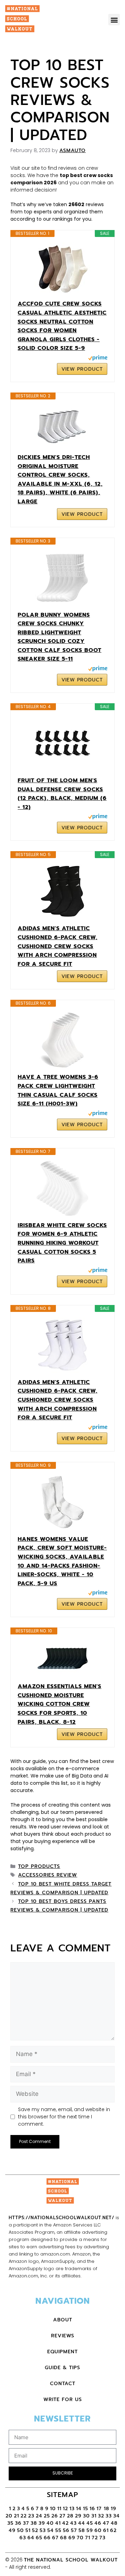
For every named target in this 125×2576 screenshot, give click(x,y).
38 (34, 2523)
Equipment (62, 2352)
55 (58, 2530)
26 (55, 2516)
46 (98, 2523)
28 (70, 2516)
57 (74, 2530)
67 (55, 2538)
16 (92, 2509)
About (63, 2320)
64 (31, 2538)
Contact (63, 2384)
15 (86, 2509)
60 (98, 2530)
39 (42, 2523)
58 (82, 2530)
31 (94, 2516)
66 (47, 2538)
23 (31, 2516)
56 (66, 2530)
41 (58, 2523)
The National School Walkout (71, 2560)
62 (113, 2530)
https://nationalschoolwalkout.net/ (61, 2218)
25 (47, 2516)
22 (24, 2516)
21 (16, 2516)
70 (80, 2538)
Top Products (39, 1866)
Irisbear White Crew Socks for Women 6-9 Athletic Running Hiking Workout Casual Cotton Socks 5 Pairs (62, 1243)
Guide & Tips (62, 2368)
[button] (114, 20)
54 (51, 2530)
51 (28, 2530)
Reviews (63, 2336)
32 (101, 2516)
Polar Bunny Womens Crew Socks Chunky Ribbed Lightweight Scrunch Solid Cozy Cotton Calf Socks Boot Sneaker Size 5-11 (60, 637)
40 (50, 2523)
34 (116, 2516)
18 (107, 2509)
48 (114, 2523)
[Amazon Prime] (98, 359)
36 (18, 2523)
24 (39, 2516)
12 (65, 2509)
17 (100, 2509)
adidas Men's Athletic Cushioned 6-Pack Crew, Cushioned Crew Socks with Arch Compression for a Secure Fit (58, 946)
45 (90, 2523)
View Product (82, 369)
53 (43, 2530)
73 (102, 2538)
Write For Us (63, 2399)
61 (106, 2530)
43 (73, 2523)
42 (65, 2523)
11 (59, 2509)
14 (79, 2509)
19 (114, 2509)
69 (72, 2538)
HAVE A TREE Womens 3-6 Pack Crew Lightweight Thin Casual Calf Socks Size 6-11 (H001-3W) (58, 1090)
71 (88, 2538)
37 (26, 2523)
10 (53, 2509)
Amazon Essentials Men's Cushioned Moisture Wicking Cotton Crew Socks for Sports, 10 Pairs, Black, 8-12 (60, 1704)
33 (109, 2516)
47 (106, 2523)
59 (90, 2530)
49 (12, 2530)
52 (35, 2530)
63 (23, 2538)
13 (72, 2509)
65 (39, 2538)
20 (9, 2516)
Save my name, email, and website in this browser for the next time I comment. (64, 2117)
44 (82, 2523)
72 (95, 2538)
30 (86, 2516)
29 (78, 2516)
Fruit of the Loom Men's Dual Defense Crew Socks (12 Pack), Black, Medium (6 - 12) (62, 794)
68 (64, 2538)
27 (62, 2516)
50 (20, 2530)
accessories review (48, 1875)
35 (10, 2523)
